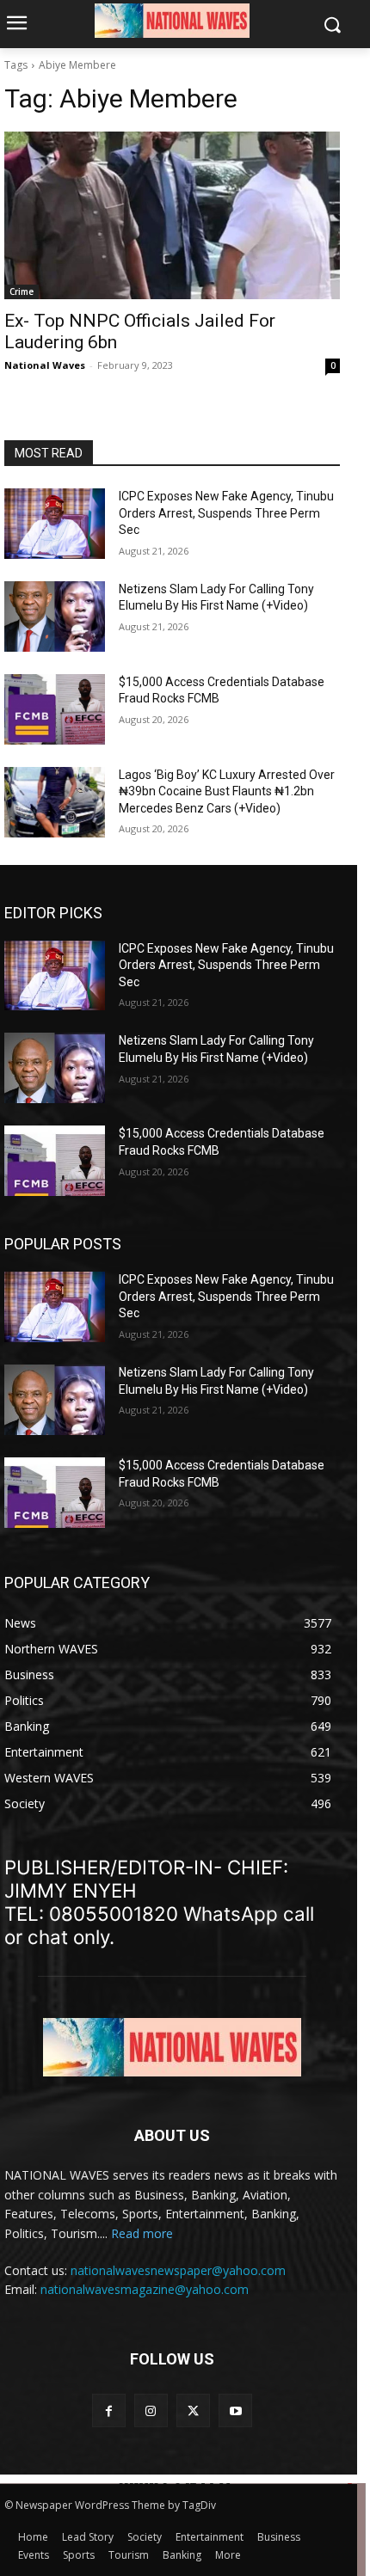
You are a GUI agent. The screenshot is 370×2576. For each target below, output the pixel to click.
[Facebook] (109, 2410)
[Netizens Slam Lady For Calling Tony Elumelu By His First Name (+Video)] (55, 616)
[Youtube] (235, 2410)
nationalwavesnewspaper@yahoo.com (178, 2270)
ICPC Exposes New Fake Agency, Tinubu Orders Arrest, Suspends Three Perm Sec (226, 513)
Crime (22, 291)
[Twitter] (193, 2410)
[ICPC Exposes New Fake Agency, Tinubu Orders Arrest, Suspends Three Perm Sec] (55, 524)
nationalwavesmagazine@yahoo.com (145, 2289)
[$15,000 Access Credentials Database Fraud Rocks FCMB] (55, 709)
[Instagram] (151, 2410)
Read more (142, 2233)
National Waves (45, 365)
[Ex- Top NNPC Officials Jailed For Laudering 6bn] (172, 215)
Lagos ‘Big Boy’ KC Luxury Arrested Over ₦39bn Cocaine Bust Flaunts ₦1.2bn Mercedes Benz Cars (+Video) (227, 791)
